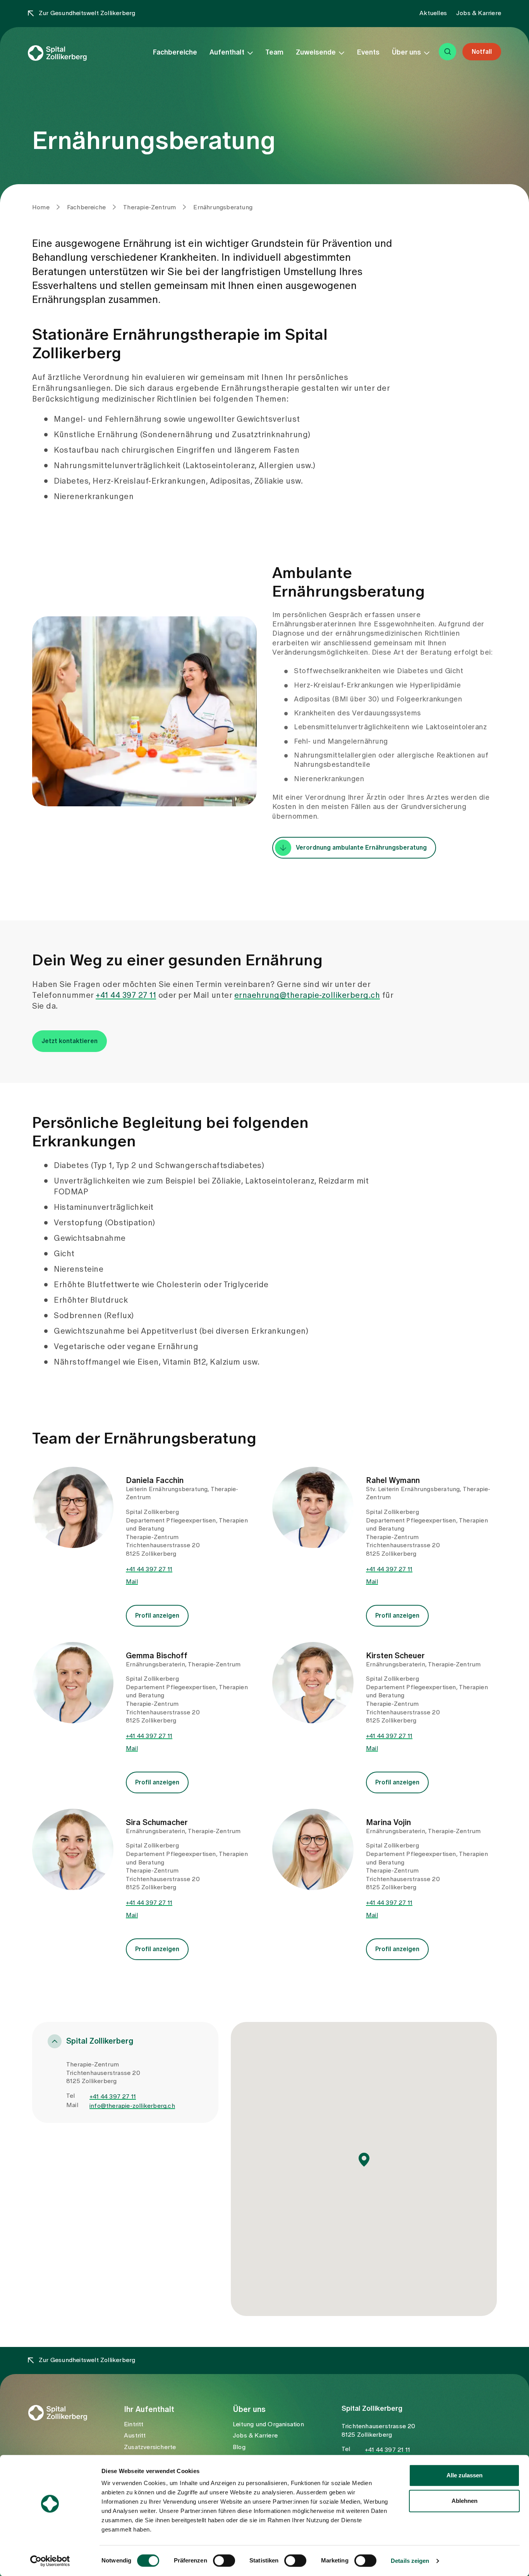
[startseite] (71, 53)
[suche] (447, 52)
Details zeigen (410, 2561)
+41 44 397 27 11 (126, 996)
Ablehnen (465, 2501)
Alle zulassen (465, 2475)
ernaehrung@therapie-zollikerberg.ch (307, 996)
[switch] (224, 2561)
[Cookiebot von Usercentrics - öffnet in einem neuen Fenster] (50, 2561)
